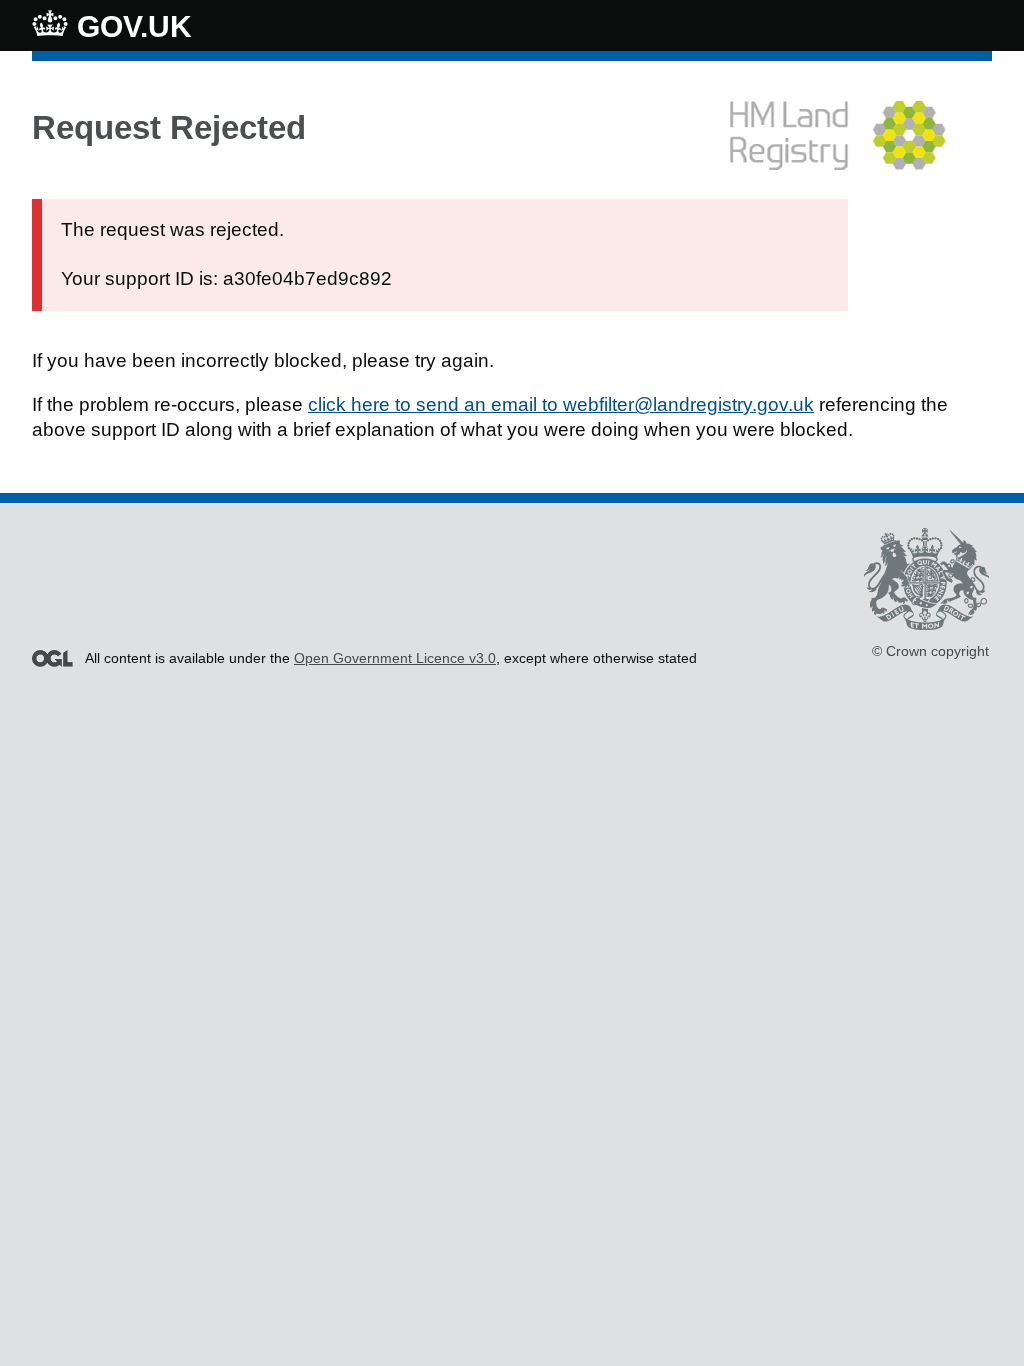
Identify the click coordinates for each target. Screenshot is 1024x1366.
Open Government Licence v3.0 (395, 658)
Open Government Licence (52, 658)
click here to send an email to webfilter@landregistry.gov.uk (561, 404)
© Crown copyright (930, 651)
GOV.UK (130, 26)
